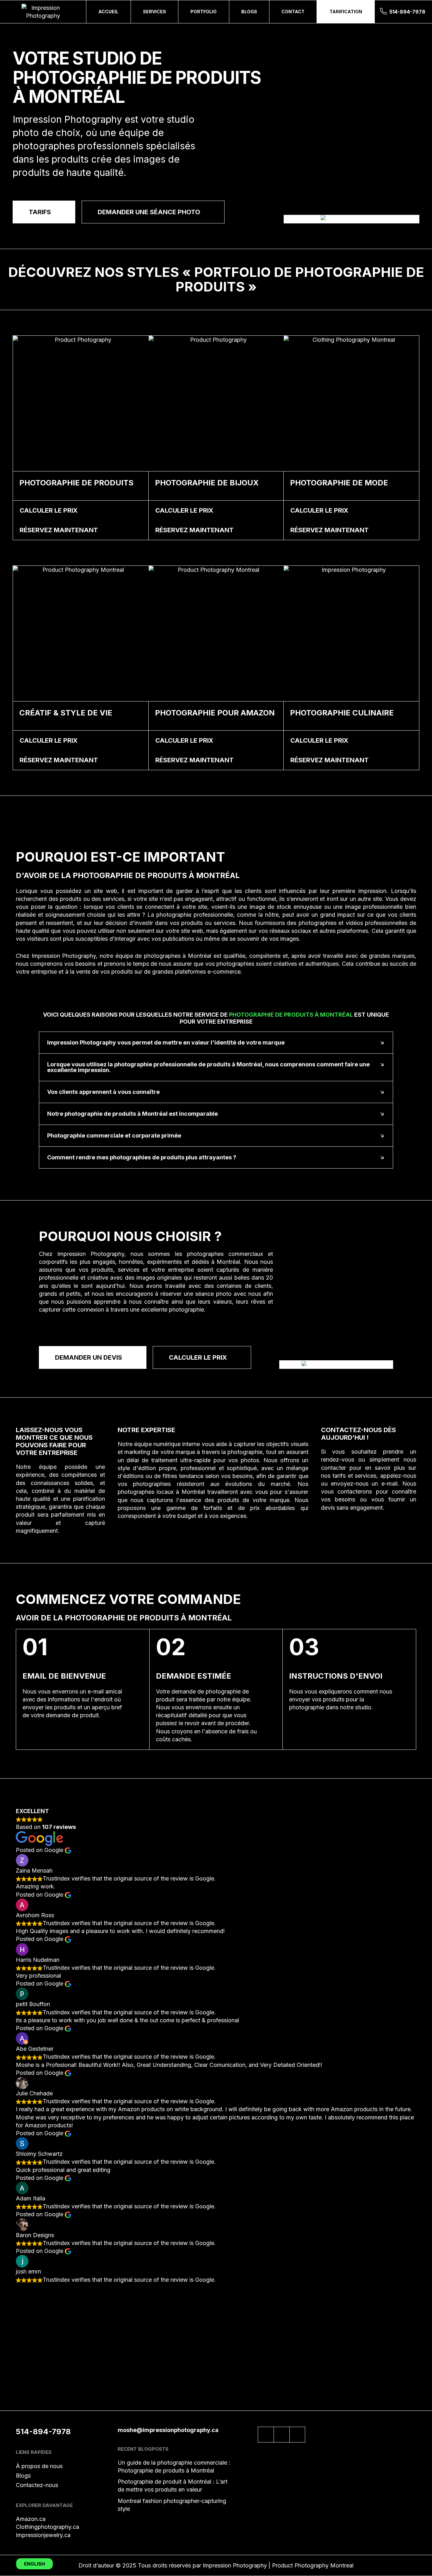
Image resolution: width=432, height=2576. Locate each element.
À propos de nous (39, 2466)
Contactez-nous (37, 2485)
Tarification (346, 12)
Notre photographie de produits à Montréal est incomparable (133, 1114)
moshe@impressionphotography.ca (168, 2430)
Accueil (108, 12)
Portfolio (204, 12)
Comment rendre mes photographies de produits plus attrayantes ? (142, 1157)
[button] (216, 1043)
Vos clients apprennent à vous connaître (103, 1092)
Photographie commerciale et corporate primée (114, 1135)
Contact (293, 12)
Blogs (249, 12)
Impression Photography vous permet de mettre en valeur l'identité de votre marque (166, 1042)
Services (154, 12)
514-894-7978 (407, 12)
